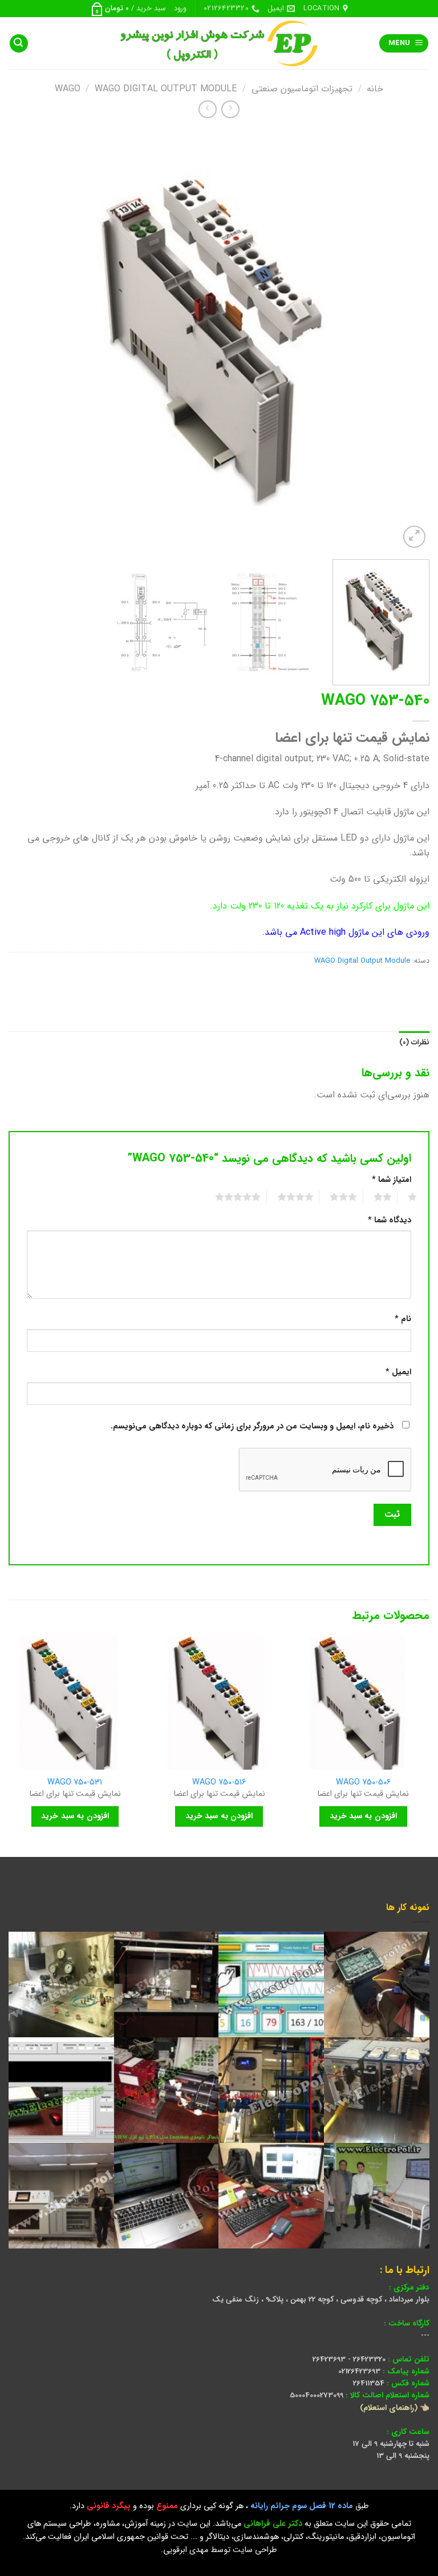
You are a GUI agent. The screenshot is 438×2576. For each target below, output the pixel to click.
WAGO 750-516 (219, 1783)
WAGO (68, 89)
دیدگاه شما (390, 1220)
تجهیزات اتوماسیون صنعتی (302, 89)
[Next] (23, 340)
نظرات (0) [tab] (414, 1043)
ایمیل (398, 1372)
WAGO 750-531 (75, 1783)
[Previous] (407, 340)
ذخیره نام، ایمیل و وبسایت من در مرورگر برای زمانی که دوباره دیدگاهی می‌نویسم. (252, 1426)
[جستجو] (19, 44)
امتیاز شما (392, 1180)
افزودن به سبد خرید (363, 1816)
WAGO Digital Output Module (166, 89)
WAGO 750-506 (363, 1783)
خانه (375, 89)
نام (403, 1319)
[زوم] (414, 537)
